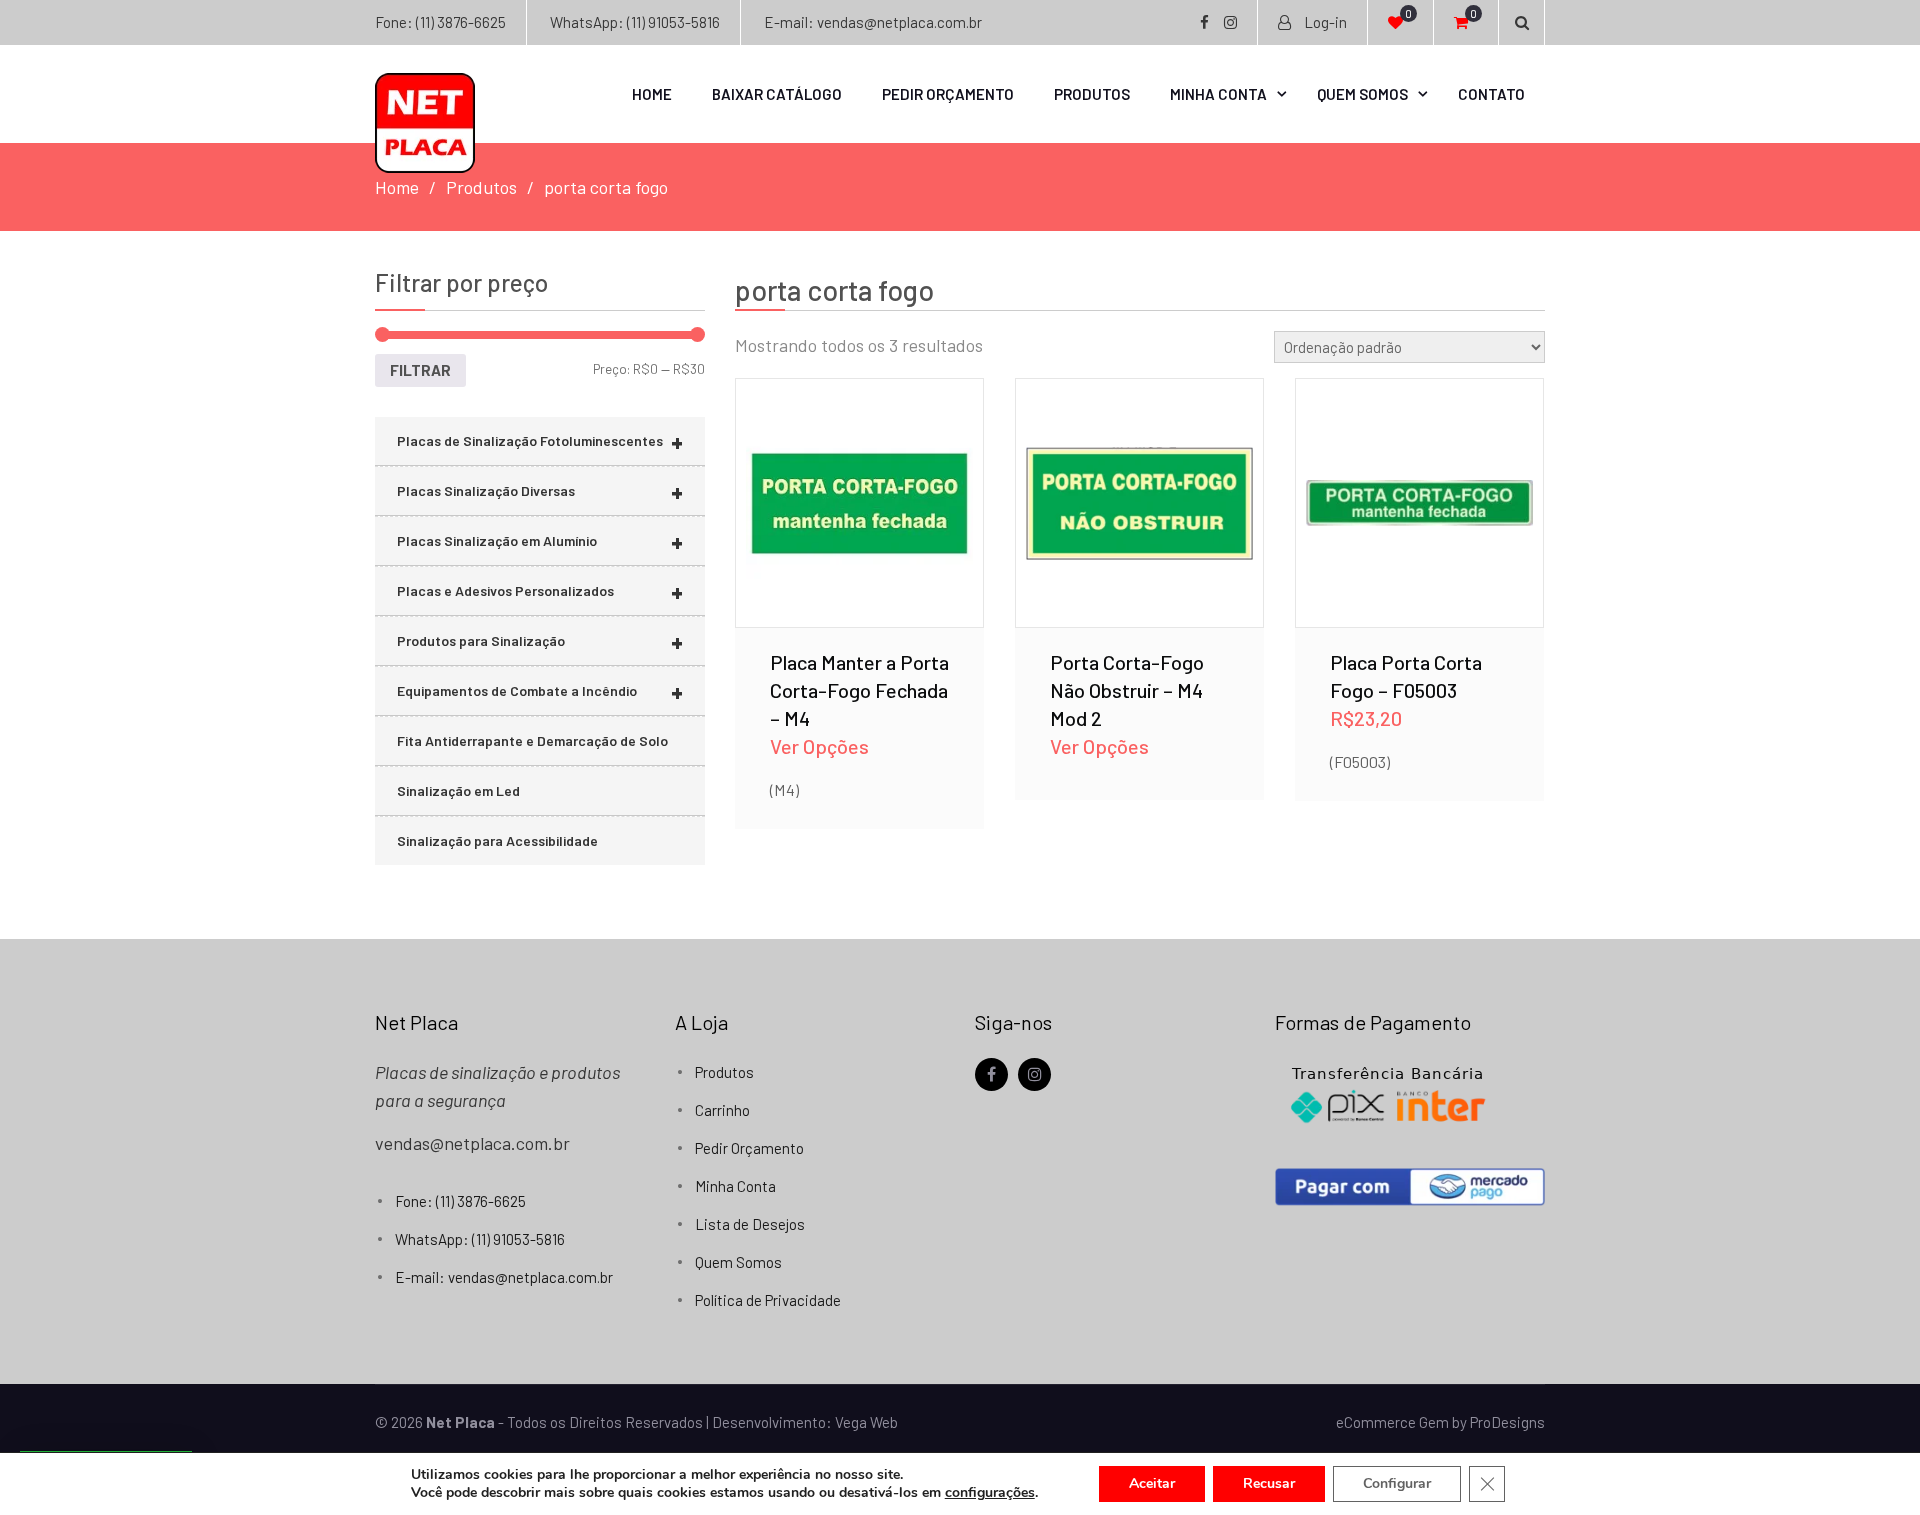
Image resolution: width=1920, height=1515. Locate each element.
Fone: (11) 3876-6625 (440, 22)
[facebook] (991, 1074)
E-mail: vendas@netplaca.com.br (873, 22)
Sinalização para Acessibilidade (497, 840)
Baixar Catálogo (777, 94)
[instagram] (1034, 1074)
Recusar (1269, 1483)
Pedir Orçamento (948, 94)
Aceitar (1152, 1483)
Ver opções (859, 474)
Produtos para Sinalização (540, 641)
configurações (990, 1493)
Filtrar (420, 370)
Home (652, 94)
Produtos (1092, 94)
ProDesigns (1507, 1422)
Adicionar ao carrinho (1419, 474)
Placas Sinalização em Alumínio (540, 541)
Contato (1491, 94)
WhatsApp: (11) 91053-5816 (635, 22)
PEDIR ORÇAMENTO (860, 527)
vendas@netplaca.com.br (472, 1143)
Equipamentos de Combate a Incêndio (540, 691)
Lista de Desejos (750, 1224)
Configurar (1397, 1483)
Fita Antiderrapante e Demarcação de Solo (532, 740)
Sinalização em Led (458, 790)
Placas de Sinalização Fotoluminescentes (540, 441)
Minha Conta (1218, 94)
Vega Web (866, 1422)
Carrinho (722, 1110)
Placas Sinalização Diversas (540, 491)
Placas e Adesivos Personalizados (540, 591)
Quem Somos (1362, 94)
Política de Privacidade (768, 1300)
